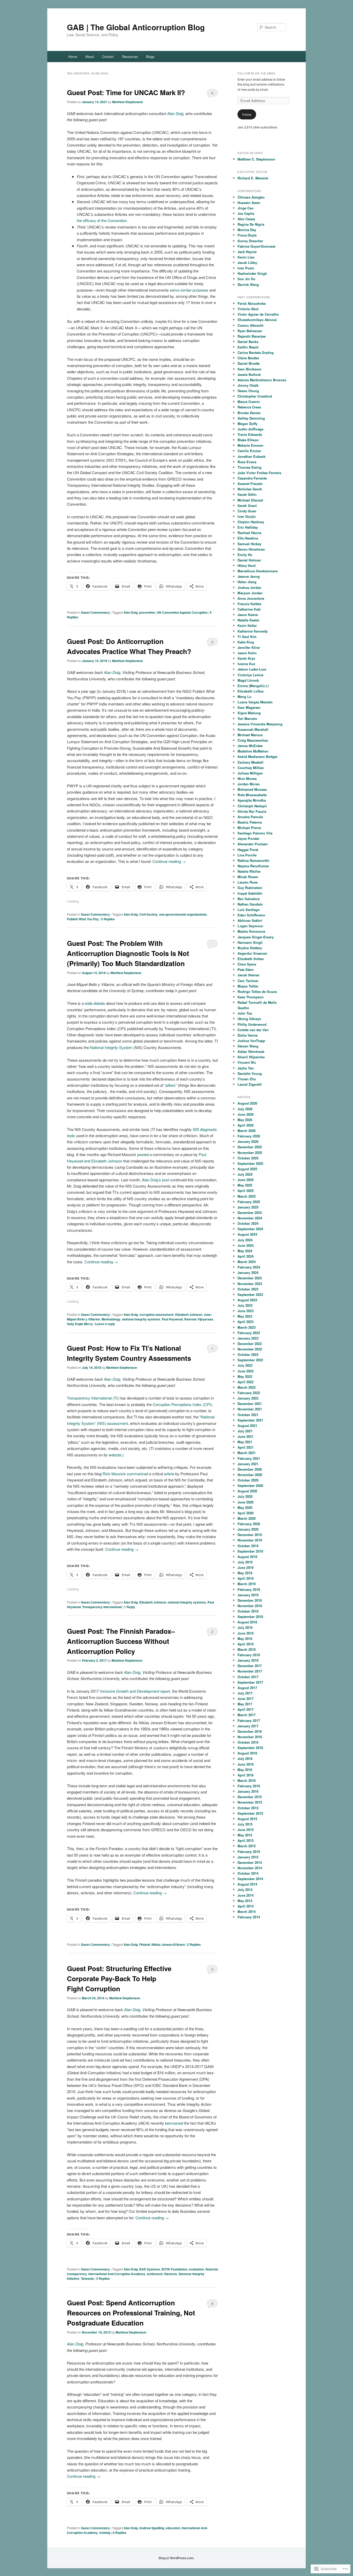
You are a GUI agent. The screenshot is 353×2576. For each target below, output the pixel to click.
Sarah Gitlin (247, 494)
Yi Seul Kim (247, 637)
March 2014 (247, 1912)
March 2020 (247, 1518)
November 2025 (250, 1153)
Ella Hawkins (248, 538)
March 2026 (247, 1131)
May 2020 (245, 1507)
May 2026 (245, 1120)
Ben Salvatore (249, 899)
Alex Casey (246, 219)
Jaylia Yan (246, 1068)
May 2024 (245, 1251)
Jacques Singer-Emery (256, 937)
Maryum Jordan (250, 593)
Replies (108, 919)
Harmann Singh (250, 942)
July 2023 (245, 1305)
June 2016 (245, 1764)
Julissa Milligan (250, 773)
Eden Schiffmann (251, 915)
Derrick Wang (248, 284)
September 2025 (250, 1163)
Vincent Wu (247, 1062)
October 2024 (248, 1223)
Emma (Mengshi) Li (253, 686)
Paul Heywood (172, 1319)
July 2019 (245, 1562)
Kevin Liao (246, 257)
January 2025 (248, 1207)
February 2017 (249, 1720)
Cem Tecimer (248, 981)
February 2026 (249, 1136)
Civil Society (148, 914)
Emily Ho (245, 555)
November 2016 (250, 1737)
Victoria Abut (248, 309)
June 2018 (245, 1633)
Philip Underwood (252, 1024)
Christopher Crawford (255, 396)
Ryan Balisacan (250, 331)
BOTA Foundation (174, 2269)
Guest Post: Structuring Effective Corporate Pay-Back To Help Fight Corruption (119, 1978)
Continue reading (169, 861)
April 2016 (245, 1775)
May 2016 (245, 1770)
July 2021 (245, 1431)
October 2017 (248, 1677)
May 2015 (245, 1835)
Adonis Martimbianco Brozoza (262, 380)
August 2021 (247, 1426)
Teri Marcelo (247, 719)
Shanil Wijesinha (251, 1057)
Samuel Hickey (249, 544)
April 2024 (245, 1256)
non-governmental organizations (183, 914)
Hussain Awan (249, 203)
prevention (147, 612)
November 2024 (250, 1218)
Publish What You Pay (83, 919)
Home (73, 56)
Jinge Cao (245, 208)
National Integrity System (111, 1047)
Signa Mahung (249, 713)
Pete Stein (246, 970)
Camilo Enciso (249, 451)
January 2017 (248, 1726)
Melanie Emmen (250, 445)
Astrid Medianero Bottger (258, 757)
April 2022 (245, 1382)
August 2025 (247, 1169)
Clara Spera (247, 964)
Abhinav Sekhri (250, 920)
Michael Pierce (249, 828)
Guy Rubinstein (250, 888)
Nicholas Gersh (250, 489)
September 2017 (250, 1682)
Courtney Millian (251, 768)
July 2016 (245, 1758)
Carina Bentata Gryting (256, 352)
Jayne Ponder (248, 838)
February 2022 (249, 1393)
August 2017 (247, 1688)
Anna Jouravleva (251, 598)
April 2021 (245, 1447)
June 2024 (245, 1245)
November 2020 (250, 1475)
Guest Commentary (95, 612)
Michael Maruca (250, 735)
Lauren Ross (248, 882)
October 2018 (248, 1611)
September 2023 (250, 1294)
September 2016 (250, 1748)
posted (143, 1154)
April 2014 (245, 1906)
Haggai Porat (248, 850)
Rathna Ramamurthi (253, 860)
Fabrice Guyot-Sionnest (256, 246)
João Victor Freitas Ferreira (259, 473)
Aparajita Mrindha (252, 800)
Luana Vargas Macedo (255, 702)
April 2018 (245, 1644)
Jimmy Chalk (248, 385)
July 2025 (245, 1174)
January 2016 (248, 1791)
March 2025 (247, 1196)
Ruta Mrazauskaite (252, 795)
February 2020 (249, 1524)
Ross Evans (247, 462)
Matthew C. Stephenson (256, 159)
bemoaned (175, 2123)
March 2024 (247, 1262)
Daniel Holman (249, 560)
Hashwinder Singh (252, 273)
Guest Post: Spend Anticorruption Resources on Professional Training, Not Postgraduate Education (131, 2313)
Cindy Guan (247, 511)
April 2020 (245, 1513)
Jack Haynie (247, 252)
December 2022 (250, 1344)
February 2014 (249, 1917)
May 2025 (245, 1185)
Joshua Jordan (249, 587)
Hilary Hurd (247, 565)
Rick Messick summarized (125, 1474)
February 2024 (249, 1267)
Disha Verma (248, 1035)
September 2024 (250, 1229)
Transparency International (102, 1607)
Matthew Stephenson (128, 102)
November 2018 (250, 1606)
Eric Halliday (248, 527)
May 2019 (245, 1573)
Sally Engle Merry (80, 1324)
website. (116, 1455)
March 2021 (247, 1453)
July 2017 (245, 1693)
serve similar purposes (189, 290)
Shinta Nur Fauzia (252, 811)
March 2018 (247, 1649)
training (105, 2533)
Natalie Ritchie (249, 871)
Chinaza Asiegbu (251, 197)
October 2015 (248, 1808)
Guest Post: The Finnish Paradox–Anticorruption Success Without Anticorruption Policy (121, 1641)
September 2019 (250, 1551)
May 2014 (245, 1901)
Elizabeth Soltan (251, 959)
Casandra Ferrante (252, 478)
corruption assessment (156, 1314)
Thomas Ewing (250, 467)
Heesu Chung (248, 391)
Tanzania (87, 2278)
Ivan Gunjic (247, 516)
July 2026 (245, 1109)
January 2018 (248, 1660)
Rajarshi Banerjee (252, 336)
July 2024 (245, 1240)
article (169, 1474)
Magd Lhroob (248, 680)
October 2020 (248, 1480)
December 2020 (250, 1469)
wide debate (95, 1003)
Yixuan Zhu (247, 1079)
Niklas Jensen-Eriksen (168, 1944)
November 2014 (250, 1868)
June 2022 (245, 1371)
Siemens (171, 2274)
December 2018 (250, 1600)
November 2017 (250, 1671)
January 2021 (248, 1464)
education (173, 2528)
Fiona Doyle (247, 235)
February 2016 (249, 1786)
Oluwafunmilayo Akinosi (257, 320)
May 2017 (245, 1704)
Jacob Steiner (248, 975)
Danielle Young (250, 1073)
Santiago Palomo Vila (255, 833)
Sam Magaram (249, 707)
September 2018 (250, 1617)
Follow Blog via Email (257, 73)
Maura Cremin (249, 402)
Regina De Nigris (251, 224)
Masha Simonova (251, 931)
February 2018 (249, 1655)
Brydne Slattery (250, 948)
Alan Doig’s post (156, 1180)
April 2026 (245, 1125)
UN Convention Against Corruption (182, 612)
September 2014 (250, 1879)
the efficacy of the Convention (102, 220)
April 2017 (245, 1709)
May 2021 (245, 1442)
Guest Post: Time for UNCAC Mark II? (126, 92)
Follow (247, 114)
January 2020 (248, 1529)
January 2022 (248, 1398)
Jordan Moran (249, 784)
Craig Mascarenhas (253, 740)
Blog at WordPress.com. (177, 2558)
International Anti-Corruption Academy (117, 2274)
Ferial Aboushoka (252, 303)
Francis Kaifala (249, 604)
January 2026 (248, 1141)
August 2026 (247, 1103)
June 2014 (245, 1895)
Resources (130, 56)
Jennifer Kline (249, 647)
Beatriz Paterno (250, 822)
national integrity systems (141, 1319)
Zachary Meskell (250, 762)
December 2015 (250, 1797)
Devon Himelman (251, 549)
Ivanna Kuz (246, 664)
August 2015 (247, 1819)
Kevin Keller (247, 625)
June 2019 (245, 1567)
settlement (155, 2274)
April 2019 (245, 1578)
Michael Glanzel (250, 500)
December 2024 (250, 1213)
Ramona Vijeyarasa (199, 1319)
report (135, 1691)
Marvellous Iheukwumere (258, 571)
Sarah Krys (246, 658)
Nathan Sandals (250, 904)
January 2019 (248, 1595)
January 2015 (248, 1857)
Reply (130, 1607)
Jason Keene (248, 615)
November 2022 (250, 1349)
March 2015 (247, 1846)
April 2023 (245, 1322)
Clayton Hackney (251, 522)
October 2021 (248, 1415)
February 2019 (249, 1589)
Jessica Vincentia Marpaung (260, 724)
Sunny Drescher (250, 241)
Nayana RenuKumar (253, 866)
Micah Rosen (248, 877)
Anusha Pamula (250, 817)
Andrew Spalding (152, 2528)
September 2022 (250, 1360)
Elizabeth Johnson (189, 1314)
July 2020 (245, 1496)
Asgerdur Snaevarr (252, 953)
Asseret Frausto (250, 484)
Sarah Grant (247, 506)
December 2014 (250, 1862)
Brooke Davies (249, 413)
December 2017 (250, 1666)
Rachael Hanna (249, 533)
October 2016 (248, 1742)
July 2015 (245, 1824)
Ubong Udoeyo (249, 1019)
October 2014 (248, 1873)
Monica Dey (247, 230)
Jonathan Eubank (251, 456)
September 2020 (250, 1485)
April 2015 (245, 1840)
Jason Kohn (247, 653)
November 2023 (250, 1284)
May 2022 (245, 1376)
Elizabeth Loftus (251, 691)
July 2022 (245, 1365)
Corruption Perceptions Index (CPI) (182, 1404)
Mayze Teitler (248, 986)
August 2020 (247, 1491)
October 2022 (248, 1354)
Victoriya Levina (250, 675)
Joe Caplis (246, 213)
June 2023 (245, 1311)
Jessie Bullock (249, 374)
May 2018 (245, 1639)
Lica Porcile (247, 855)
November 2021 (250, 1409)
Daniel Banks (248, 342)
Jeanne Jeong (249, 576)
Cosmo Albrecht (250, 325)
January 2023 (248, 1338)
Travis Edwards (250, 434)
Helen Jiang (247, 582)
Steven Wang (248, 1046)
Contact (108, 56)
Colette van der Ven (253, 1030)
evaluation (196, 2269)
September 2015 (250, 1813)
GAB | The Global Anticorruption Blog (136, 27)
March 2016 (247, 1780)
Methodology (111, 1319)
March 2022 (247, 1387)
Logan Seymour (250, 926)
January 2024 (248, 1272)
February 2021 (249, 1458)
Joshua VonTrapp (251, 1041)
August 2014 (247, 1884)
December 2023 (250, 1278)
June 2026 (245, 1114)
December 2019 (250, 1535)
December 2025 (250, 1147)
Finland (145, 1944)
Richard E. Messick (253, 178)
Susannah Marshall (253, 729)
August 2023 (247, 1300)
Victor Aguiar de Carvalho (258, 314)
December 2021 (250, 1404)
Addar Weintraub (251, 1051)
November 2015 (250, 1802)
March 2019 (247, 1584)
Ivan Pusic (246, 268)
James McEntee (250, 746)
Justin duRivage (250, 429)
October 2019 (248, 1546)
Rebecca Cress (249, 407)
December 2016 (250, 1731)
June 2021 (245, 1436)
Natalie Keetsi (248, 620)
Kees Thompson (251, 997)
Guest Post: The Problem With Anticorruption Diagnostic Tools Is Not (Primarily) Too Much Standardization (128, 953)
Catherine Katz (249, 609)
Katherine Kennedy (253, 631)
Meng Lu (244, 697)
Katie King (246, 642)
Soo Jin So (246, 279)
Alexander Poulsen (253, 844)
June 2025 (245, 1180)
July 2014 (245, 1890)
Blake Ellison (248, 440)
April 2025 (245, 1191)
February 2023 (249, 1333)
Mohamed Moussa (252, 789)
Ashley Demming (251, 418)
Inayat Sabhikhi (250, 893)
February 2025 (249, 1202)
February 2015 (249, 1852)
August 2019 (247, 1557)
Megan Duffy (247, 424)
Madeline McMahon (253, 751)
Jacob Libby (247, 263)
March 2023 (247, 1327)
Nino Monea (247, 778)
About (90, 56)
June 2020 (245, 1502)
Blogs (150, 56)
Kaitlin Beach (248, 347)
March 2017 (247, 1715)
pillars (171, 1085)
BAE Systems (150, 2269)
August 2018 (247, 1622)
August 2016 (247, 1753)
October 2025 (248, 1158)
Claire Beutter (248, 358)
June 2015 (245, 1830)
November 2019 (250, 1540)
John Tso (245, 1013)
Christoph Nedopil (252, 806)
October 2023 (248, 1289)
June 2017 (245, 1699)
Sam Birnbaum (250, 369)
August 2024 (247, 1234)
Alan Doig (131, 612)
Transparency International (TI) (93, 1398)
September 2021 (250, 1420)
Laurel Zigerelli (250, 1084)
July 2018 (245, 1627)
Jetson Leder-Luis (252, 669)
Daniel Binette (249, 363)
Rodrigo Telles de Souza (257, 991)
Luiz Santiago (249, 910)
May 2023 (245, 1316)
